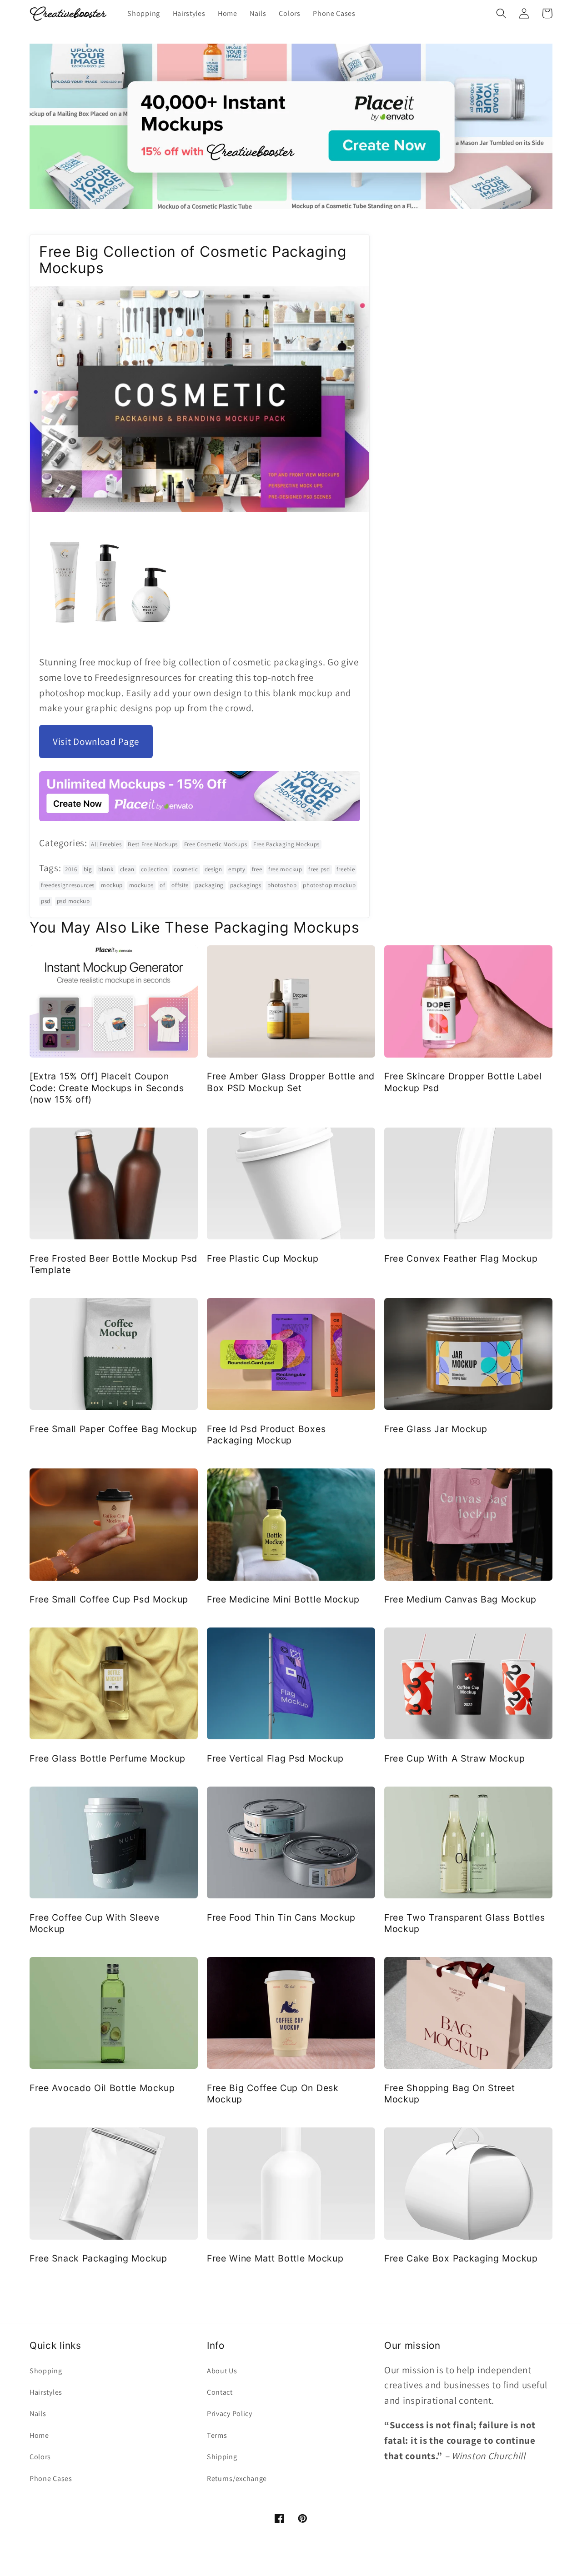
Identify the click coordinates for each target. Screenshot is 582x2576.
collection (154, 869)
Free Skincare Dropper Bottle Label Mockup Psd (463, 1082)
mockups (141, 885)
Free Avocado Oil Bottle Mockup (102, 2088)
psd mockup (73, 901)
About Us (222, 2371)
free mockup (285, 869)
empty (237, 869)
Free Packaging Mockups (286, 844)
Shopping (46, 2371)
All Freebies (106, 844)
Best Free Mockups (153, 844)
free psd (319, 869)
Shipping (222, 2457)
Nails (38, 2414)
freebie (346, 869)
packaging (209, 885)
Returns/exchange (237, 2479)
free (257, 869)
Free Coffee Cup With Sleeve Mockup (95, 1923)
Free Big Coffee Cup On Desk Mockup (273, 2094)
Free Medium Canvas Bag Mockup (460, 1599)
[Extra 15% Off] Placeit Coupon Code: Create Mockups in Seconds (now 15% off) (107, 1088)
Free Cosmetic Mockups (216, 844)
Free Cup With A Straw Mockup (454, 1758)
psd (46, 901)
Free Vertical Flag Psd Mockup (275, 1758)
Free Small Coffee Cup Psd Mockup (109, 1599)
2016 (71, 869)
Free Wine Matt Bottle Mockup (275, 2258)
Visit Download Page (96, 741)
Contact (220, 2392)
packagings (246, 885)
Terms (217, 2435)
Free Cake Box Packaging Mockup (461, 2258)
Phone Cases (51, 2479)
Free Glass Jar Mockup (436, 1429)
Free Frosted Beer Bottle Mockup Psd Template (113, 1264)
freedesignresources (68, 885)
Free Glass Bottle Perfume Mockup (108, 1758)
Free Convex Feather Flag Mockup (461, 1258)
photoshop (282, 885)
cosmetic (186, 869)
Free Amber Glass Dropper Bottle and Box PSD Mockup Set (291, 1082)
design (213, 869)
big (88, 869)
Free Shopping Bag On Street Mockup (450, 2094)
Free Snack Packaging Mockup (98, 2258)
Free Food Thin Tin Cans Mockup (281, 1917)
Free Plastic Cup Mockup (263, 1258)
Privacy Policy (230, 2414)
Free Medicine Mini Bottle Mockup (283, 1599)
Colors (40, 2457)
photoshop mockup (329, 885)
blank (106, 869)
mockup (112, 885)
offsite (180, 885)
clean (127, 869)
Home (39, 2435)
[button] (501, 13)
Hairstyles (46, 2392)
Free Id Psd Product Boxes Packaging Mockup (266, 1435)
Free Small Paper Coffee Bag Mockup (113, 1429)
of (162, 885)
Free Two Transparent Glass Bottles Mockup (464, 1923)
